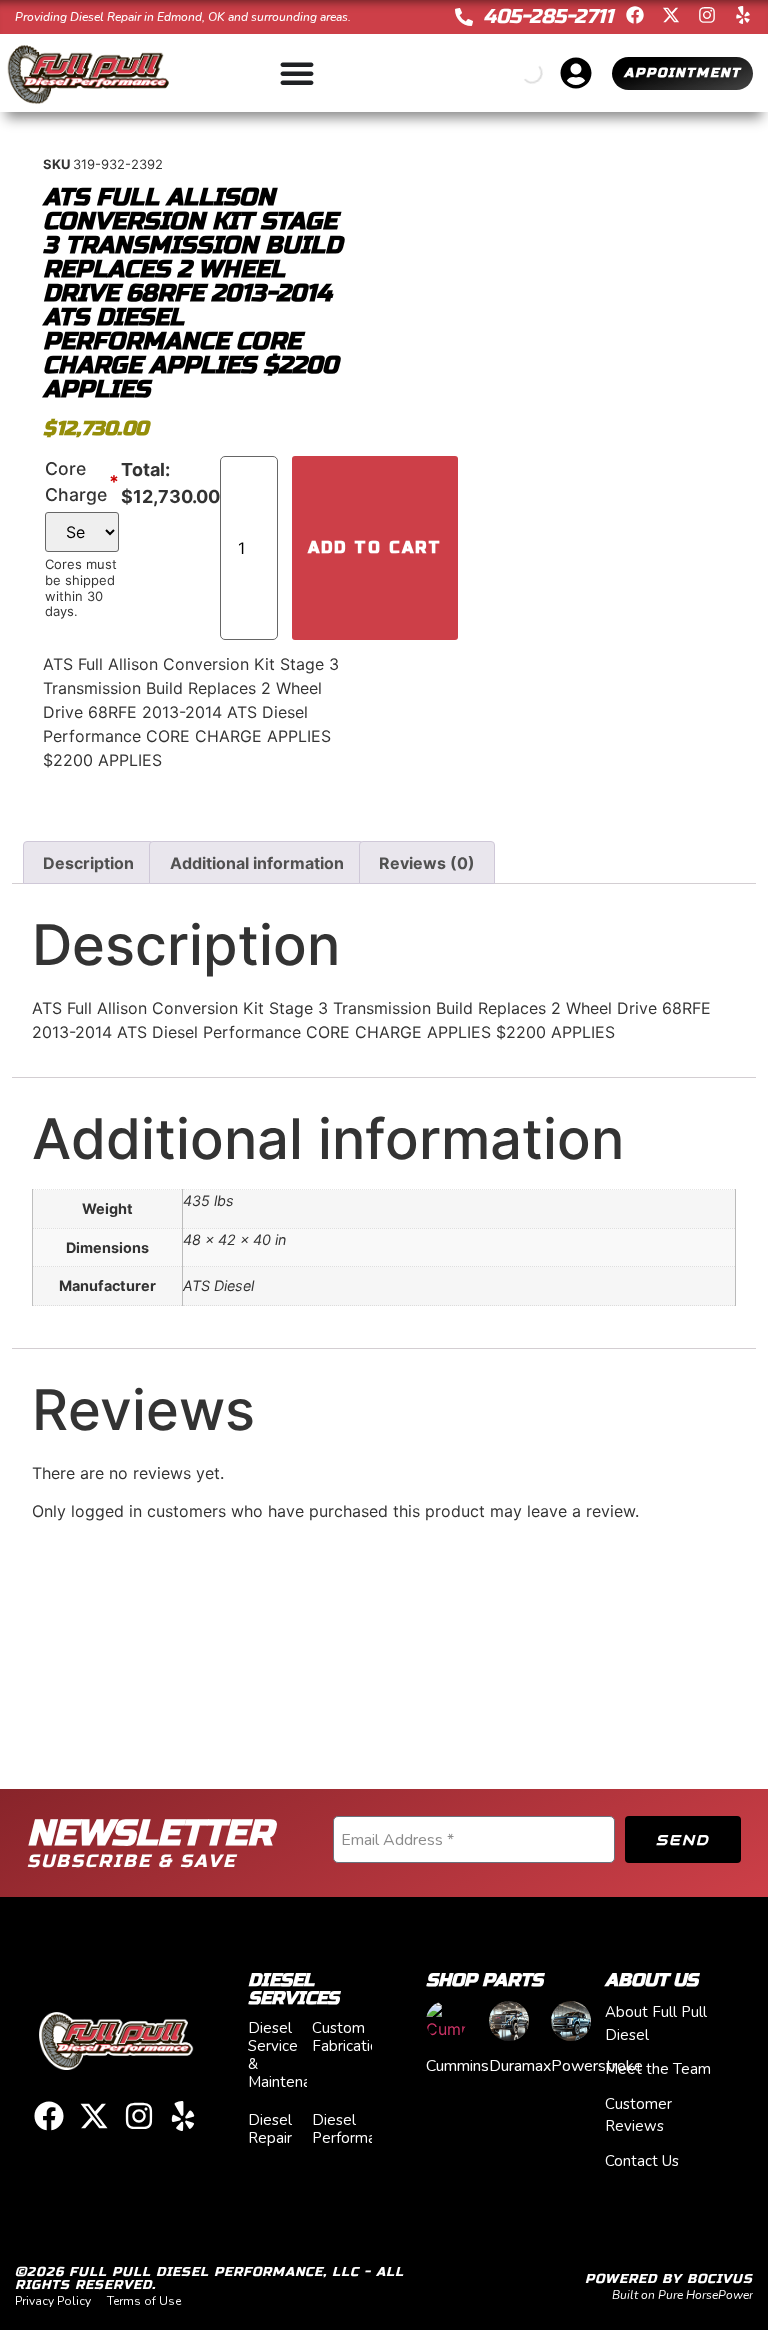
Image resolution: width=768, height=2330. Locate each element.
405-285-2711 (548, 16)
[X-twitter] (671, 15)
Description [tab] (88, 863)
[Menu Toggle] (297, 73)
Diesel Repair (270, 2129)
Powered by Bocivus (669, 2279)
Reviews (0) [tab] (427, 863)
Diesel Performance (356, 2129)
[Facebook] (635, 15)
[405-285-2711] (464, 17)
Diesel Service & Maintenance (291, 2055)
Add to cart (375, 547)
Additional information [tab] (257, 863)
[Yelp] (743, 15)
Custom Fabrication (349, 2037)
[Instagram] (707, 15)
